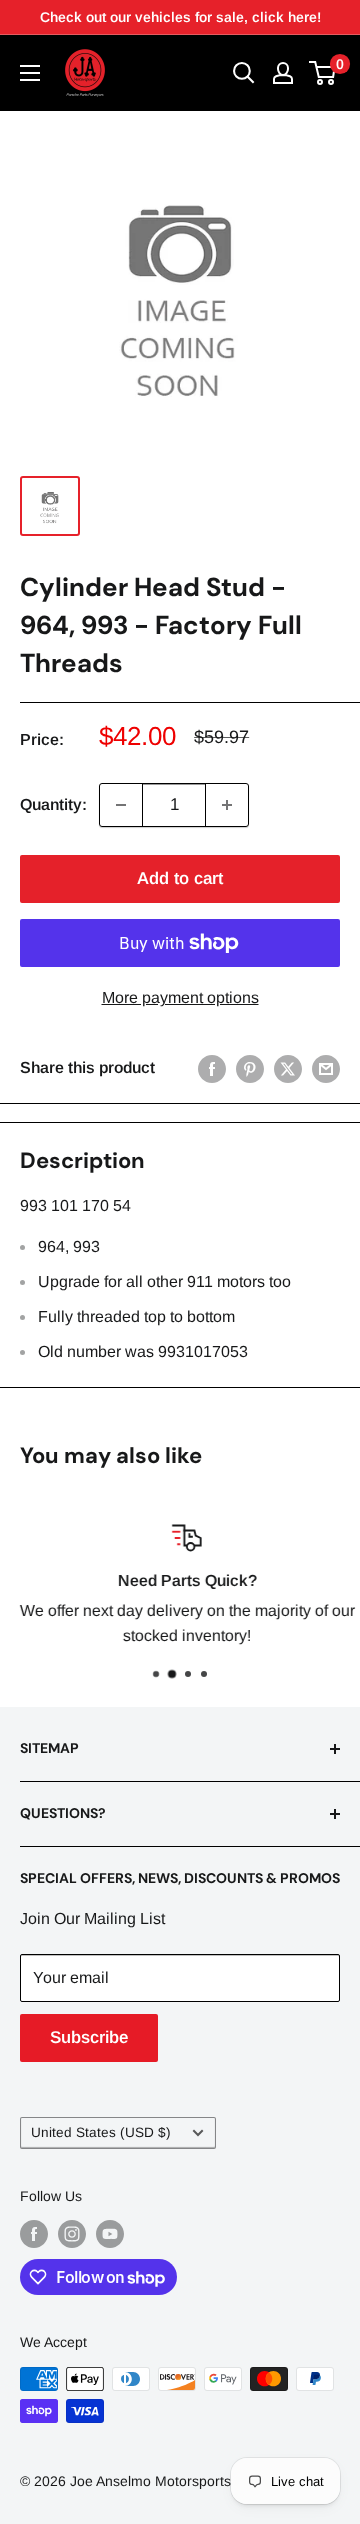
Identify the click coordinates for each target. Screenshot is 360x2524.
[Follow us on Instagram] (72, 2234)
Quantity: (53, 804)
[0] (323, 73)
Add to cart (180, 878)
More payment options (180, 997)
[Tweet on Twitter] (288, 1068)
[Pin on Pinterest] (250, 1068)
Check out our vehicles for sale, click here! (180, 17)
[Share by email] (326, 1068)
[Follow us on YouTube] (110, 2234)
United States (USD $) (101, 2132)
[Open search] (244, 73)
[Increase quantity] (227, 805)
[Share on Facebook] (212, 1068)
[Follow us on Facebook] (34, 2234)
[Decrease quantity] (121, 805)
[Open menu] (30, 73)
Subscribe (89, 2037)
